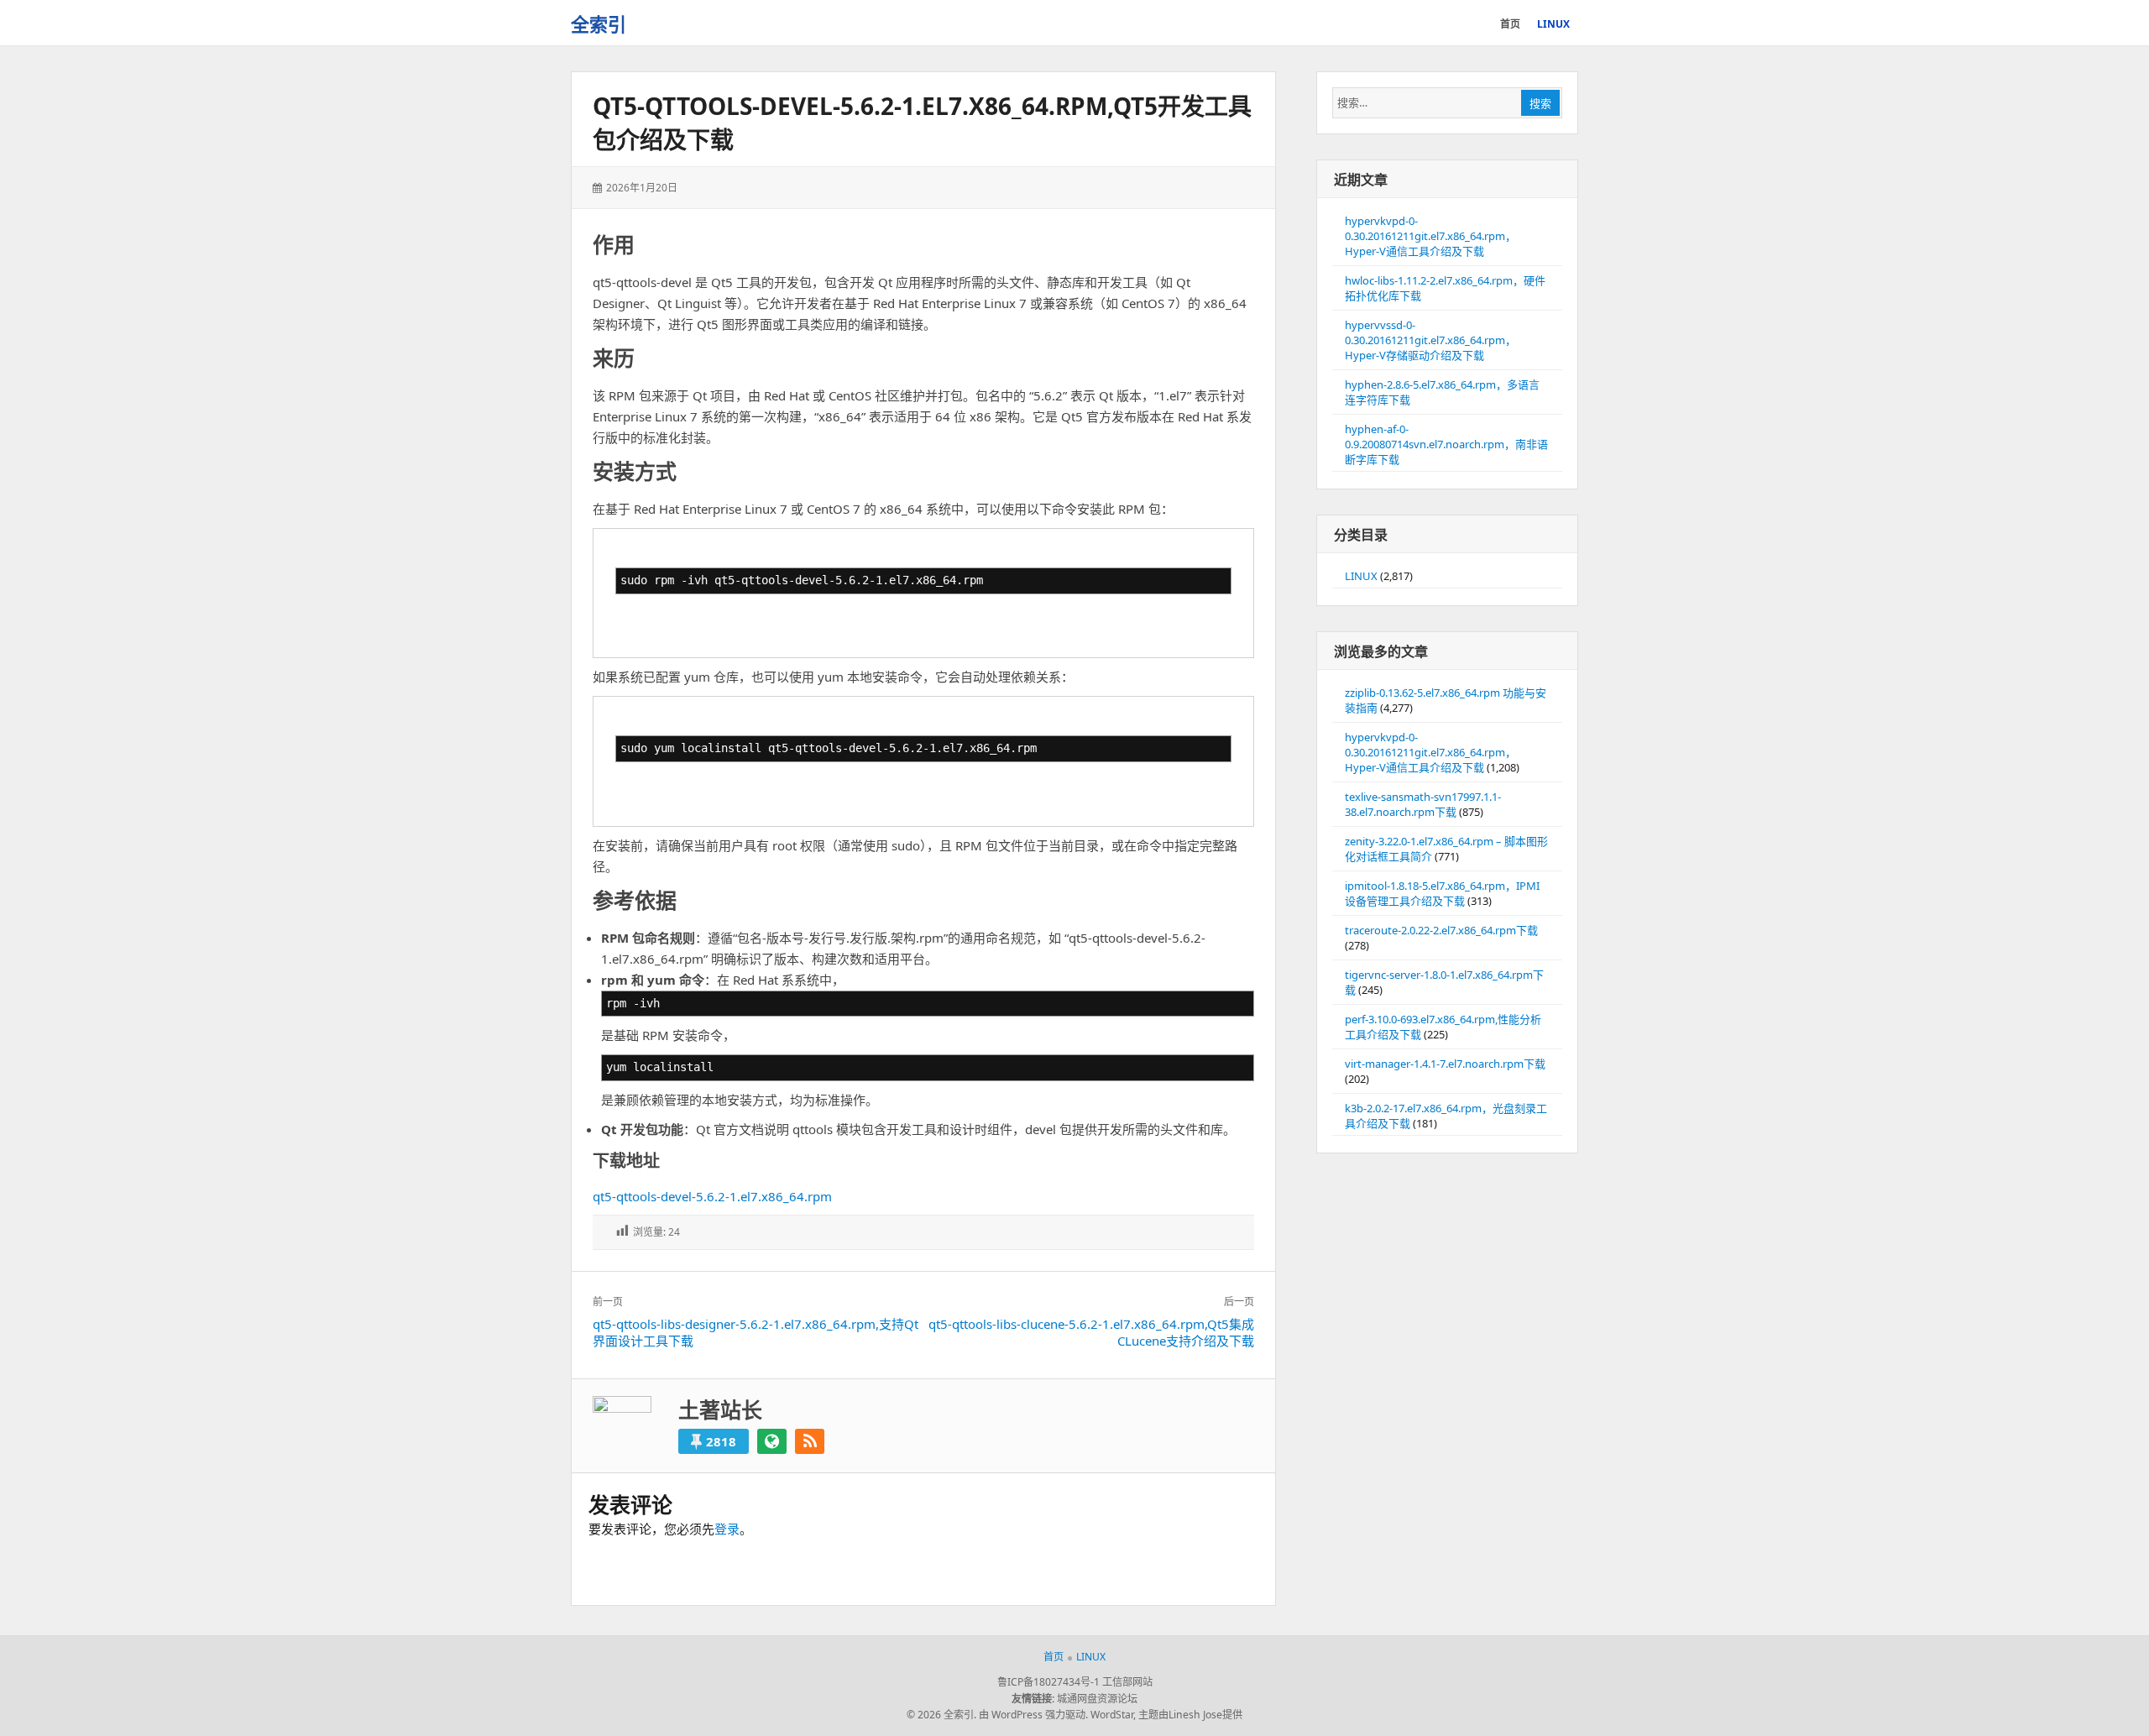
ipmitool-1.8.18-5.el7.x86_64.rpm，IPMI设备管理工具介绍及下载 (1442, 893)
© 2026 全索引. (941, 1715)
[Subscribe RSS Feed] (810, 1441)
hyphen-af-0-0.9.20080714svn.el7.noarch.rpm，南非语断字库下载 (1446, 444)
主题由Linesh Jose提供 (1190, 1715)
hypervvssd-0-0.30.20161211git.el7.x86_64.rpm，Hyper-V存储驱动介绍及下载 (1430, 340)
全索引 (599, 24)
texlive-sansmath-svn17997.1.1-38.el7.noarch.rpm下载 (1423, 804)
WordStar (1112, 1715)
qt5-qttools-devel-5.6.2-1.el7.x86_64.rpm (712, 1196)
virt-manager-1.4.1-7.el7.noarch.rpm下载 (1445, 1064)
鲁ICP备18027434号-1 (1048, 1682)
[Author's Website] (772, 1441)
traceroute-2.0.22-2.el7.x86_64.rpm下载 (1441, 930)
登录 (727, 1529)
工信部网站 (1127, 1682)
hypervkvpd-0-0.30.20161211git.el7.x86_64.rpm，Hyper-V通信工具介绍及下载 (1430, 236)
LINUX (1361, 576)
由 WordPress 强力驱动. (1033, 1715)
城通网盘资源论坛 (1097, 1699)
